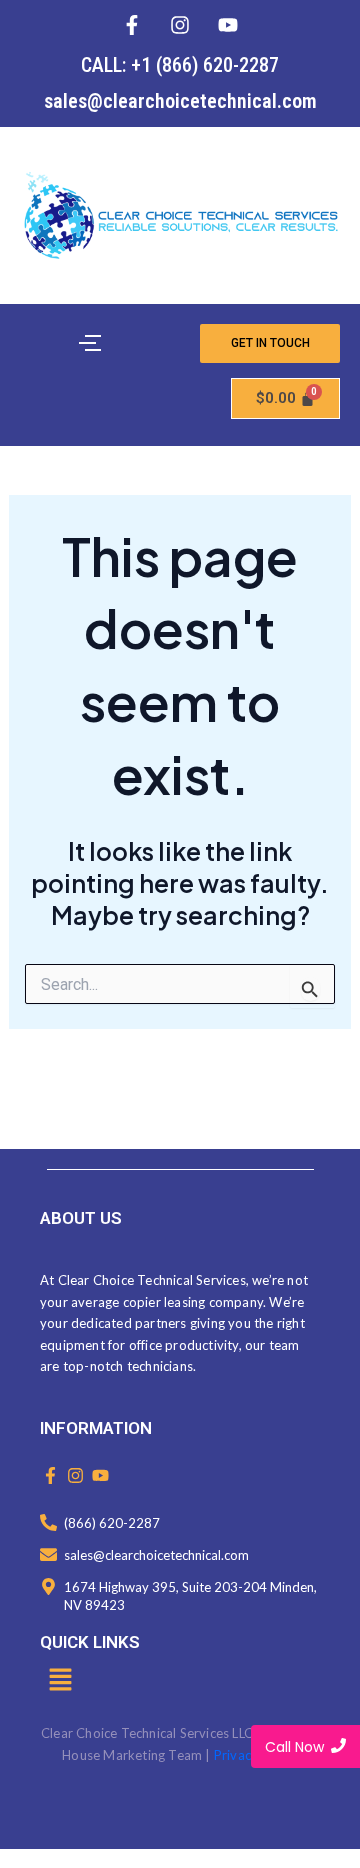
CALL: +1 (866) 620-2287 (180, 65)
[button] (60, 1681)
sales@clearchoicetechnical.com (180, 101)
